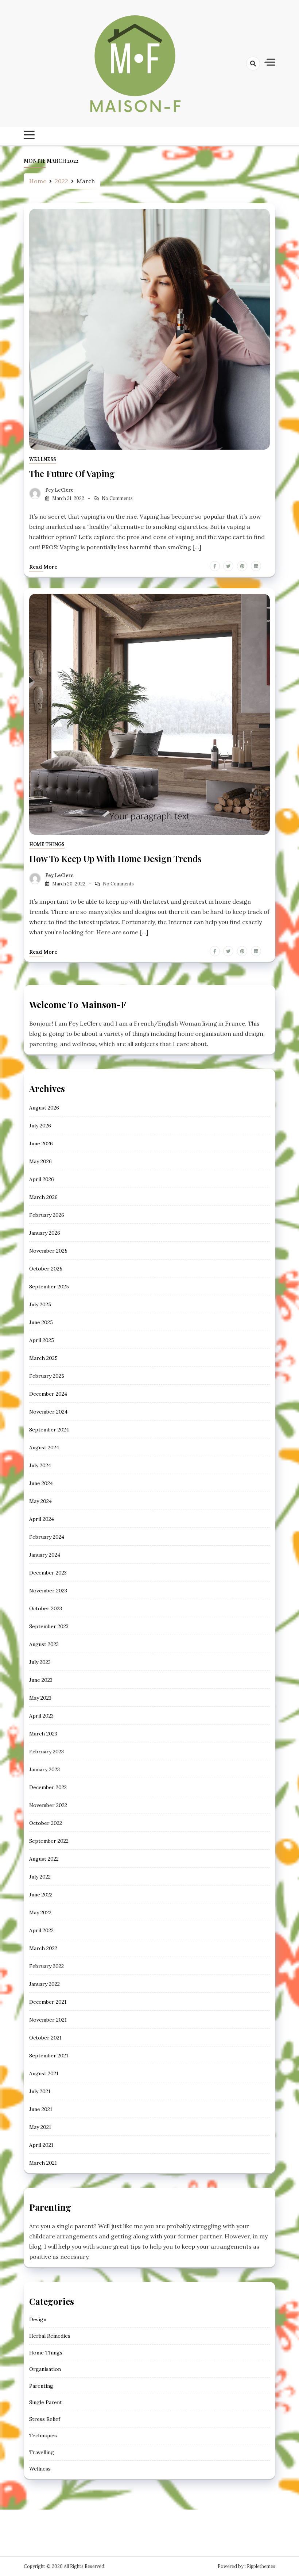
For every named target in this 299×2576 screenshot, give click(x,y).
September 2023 (49, 1626)
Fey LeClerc (59, 490)
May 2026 (40, 1161)
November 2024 (48, 1412)
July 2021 (40, 2091)
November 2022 (48, 1805)
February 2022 (46, 1966)
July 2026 (40, 1126)
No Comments (117, 498)
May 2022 (40, 1912)
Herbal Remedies (50, 2336)
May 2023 (40, 1698)
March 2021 (43, 2163)
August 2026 (44, 1108)
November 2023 (48, 1591)
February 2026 (47, 1215)
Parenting (41, 2386)
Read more (43, 567)
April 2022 (41, 1930)
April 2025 (42, 1340)
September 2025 (49, 1287)
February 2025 (47, 1376)
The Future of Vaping (72, 473)
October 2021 (45, 2038)
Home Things (47, 844)
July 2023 (40, 1662)
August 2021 (44, 2073)
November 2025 (48, 1251)
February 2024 (47, 1537)
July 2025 (40, 1304)
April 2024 (42, 1519)
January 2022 (44, 1984)
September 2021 (49, 2056)
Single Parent (46, 2402)
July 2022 (40, 1877)
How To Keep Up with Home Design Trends (115, 858)
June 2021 (41, 2109)
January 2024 (45, 1555)
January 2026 (45, 1233)
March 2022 (43, 1948)
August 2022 (44, 1859)
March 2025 (43, 1358)
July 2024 (40, 1465)
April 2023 (41, 1716)
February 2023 (46, 1752)
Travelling (42, 2452)
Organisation (45, 2369)
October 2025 (46, 1269)
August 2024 (44, 1447)
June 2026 (41, 1143)
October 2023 (46, 1608)
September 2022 (49, 1841)
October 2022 (46, 1823)
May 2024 (40, 1501)
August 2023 (44, 1644)
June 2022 (41, 1895)
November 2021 (48, 2020)
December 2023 (48, 1573)
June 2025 (41, 1322)
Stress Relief (45, 2419)
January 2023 (44, 1769)
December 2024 (48, 1394)
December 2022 (48, 1787)
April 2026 (42, 1179)
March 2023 (43, 1734)
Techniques (43, 2435)
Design (38, 2319)
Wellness (43, 459)
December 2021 (48, 2002)
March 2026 (43, 1197)
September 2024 (49, 1430)
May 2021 (40, 2127)
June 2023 (41, 1680)
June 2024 (41, 1483)
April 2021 (41, 2145)
